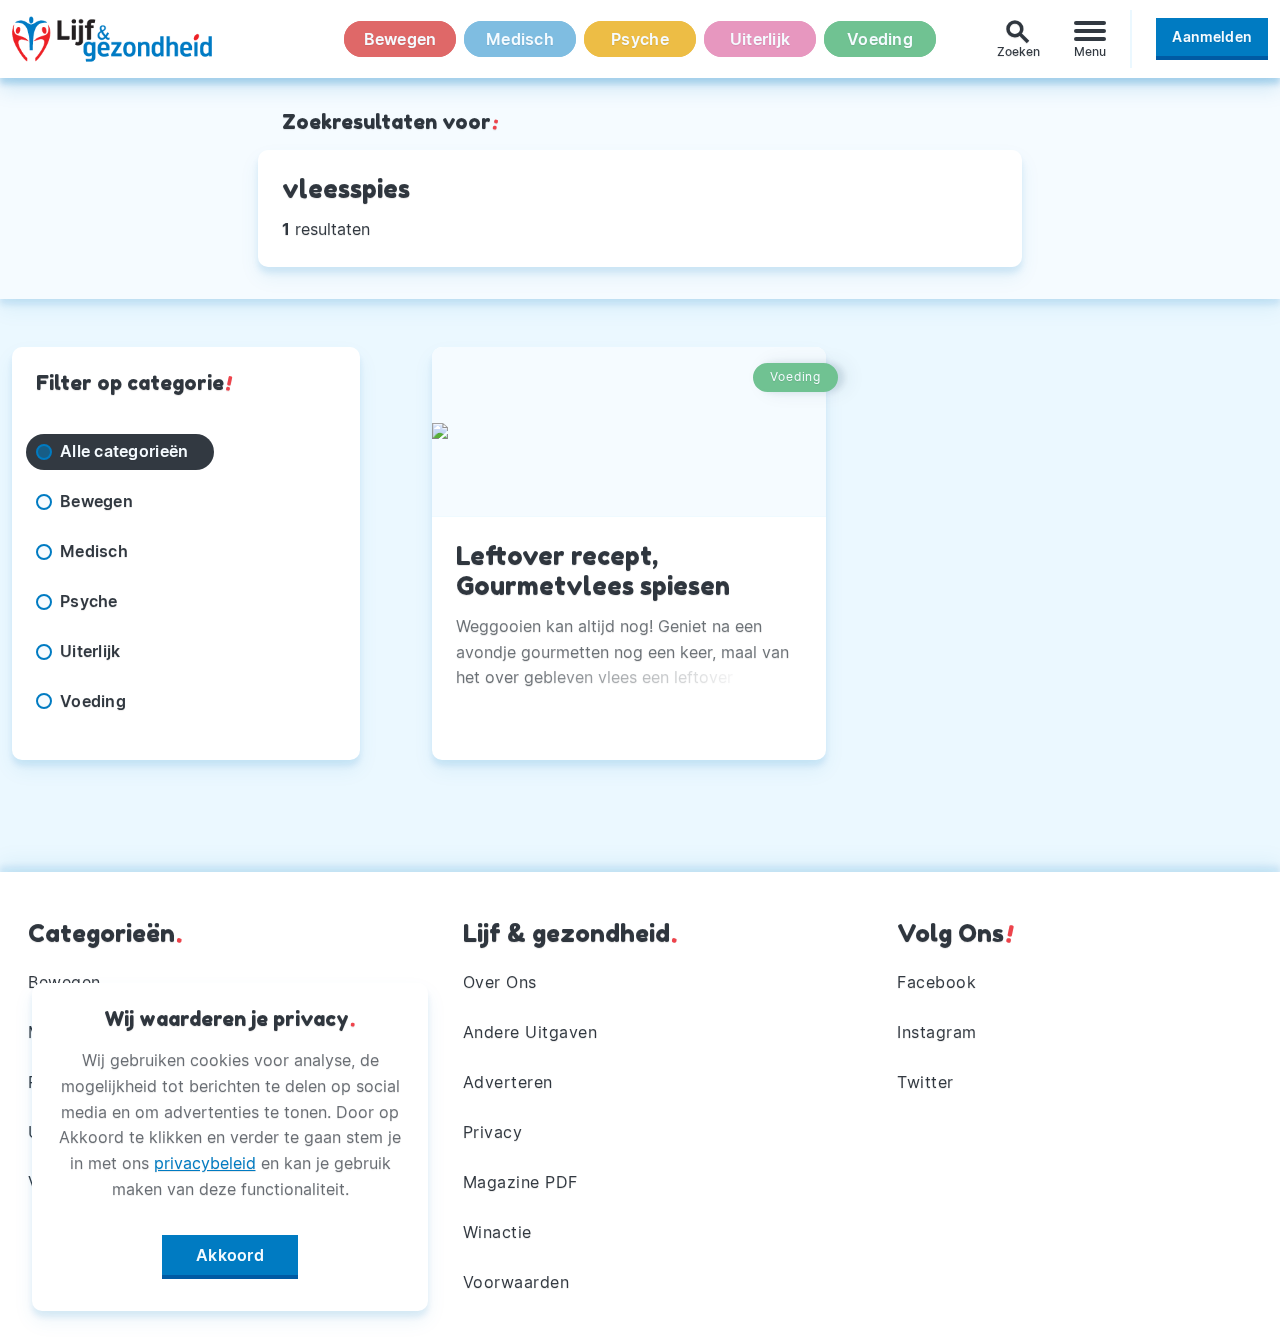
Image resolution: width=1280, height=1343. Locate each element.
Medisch (520, 39)
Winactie (497, 1232)
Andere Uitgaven (530, 1032)
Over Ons (500, 982)
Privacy (493, 1132)
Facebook (936, 982)
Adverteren (508, 1082)
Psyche (640, 39)
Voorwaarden (516, 1282)
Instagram (937, 1032)
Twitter (925, 1082)
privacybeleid (205, 1163)
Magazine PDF (520, 1182)
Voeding (880, 39)
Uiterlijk (760, 39)
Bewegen (400, 39)
